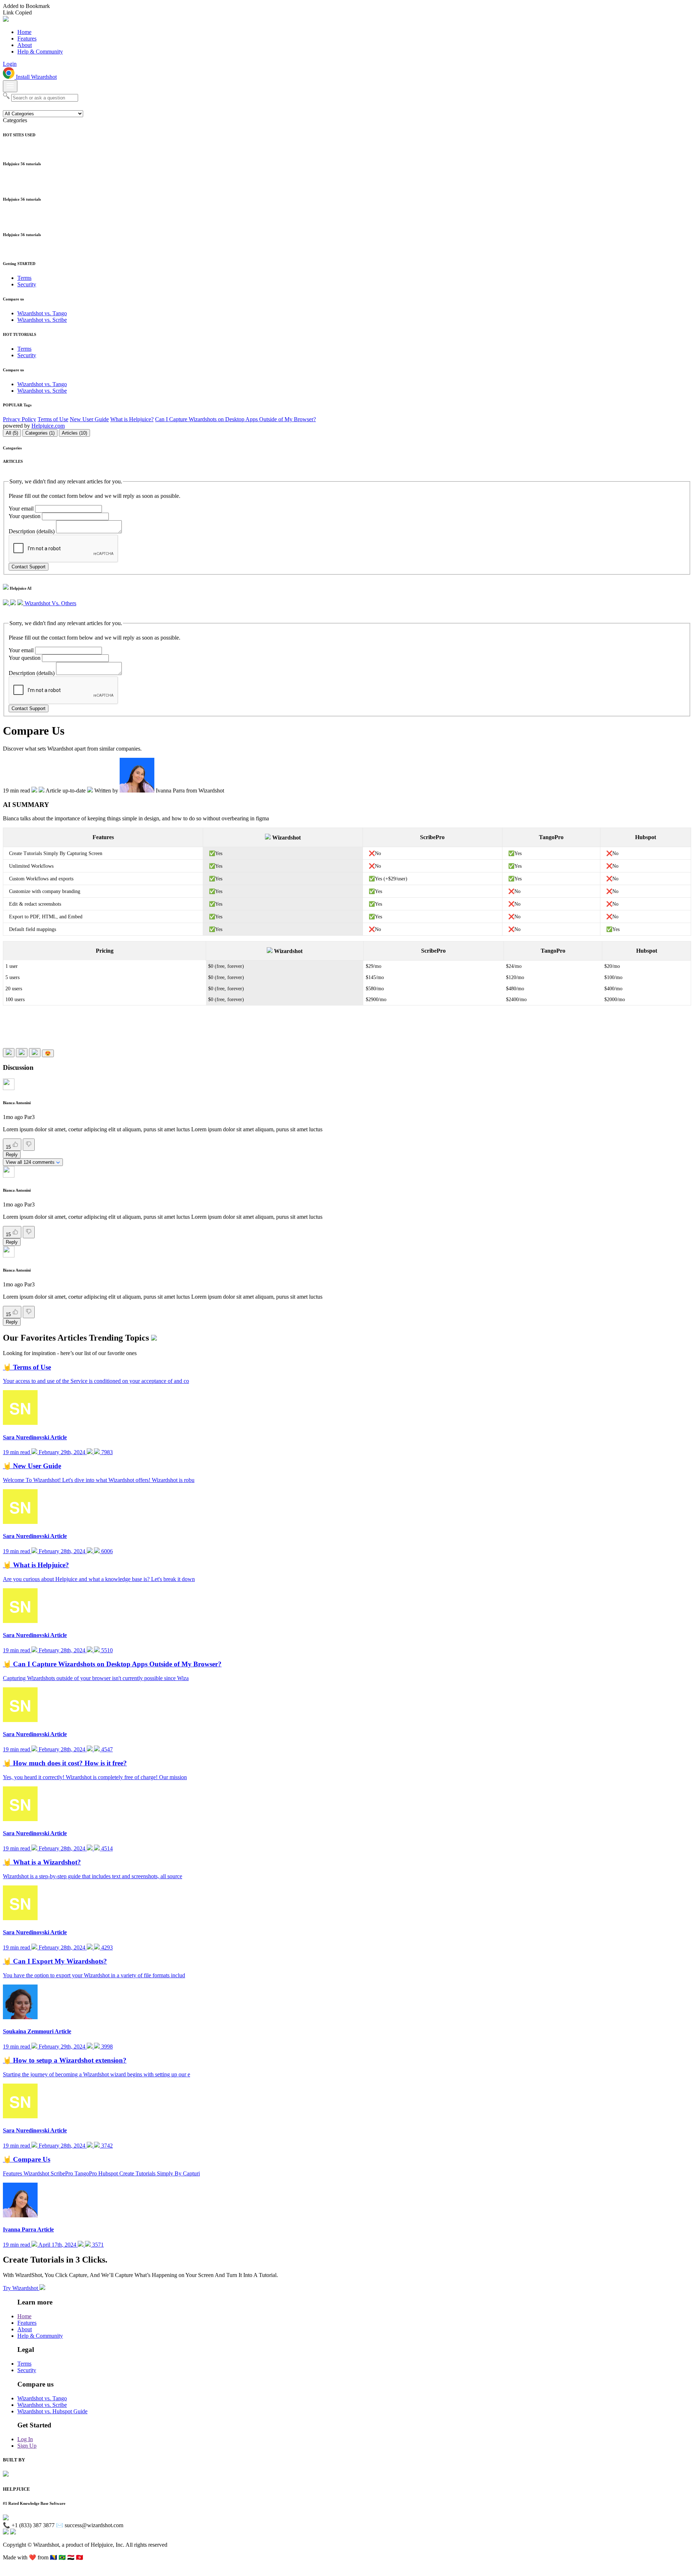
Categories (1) (40, 433)
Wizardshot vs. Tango (42, 313)
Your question (25, 516)
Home (24, 32)
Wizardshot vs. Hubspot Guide (52, 2411)
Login (10, 64)
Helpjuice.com (48, 426)
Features (27, 39)
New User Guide (89, 419)
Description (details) (32, 531)
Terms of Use (53, 419)
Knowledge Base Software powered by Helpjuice (347, 2570)
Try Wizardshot (21, 2288)
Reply (12, 1155)
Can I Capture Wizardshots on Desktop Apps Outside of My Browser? (235, 419)
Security (27, 284)
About (25, 45)
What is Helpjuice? (132, 419)
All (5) (12, 433)
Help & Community (40, 52)
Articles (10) (74, 433)
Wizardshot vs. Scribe (42, 320)
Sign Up (27, 2446)
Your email (21, 509)
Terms (24, 278)
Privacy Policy (20, 419)
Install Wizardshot (36, 77)
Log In (25, 2439)
